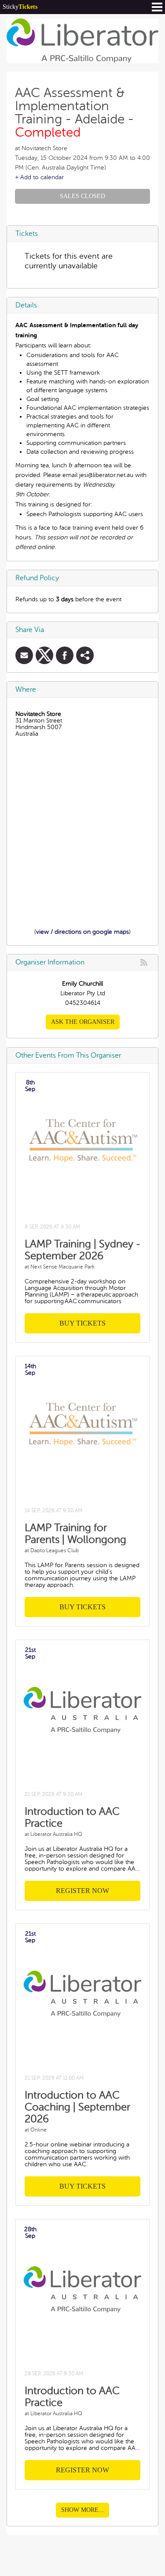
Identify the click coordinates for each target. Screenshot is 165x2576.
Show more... (82, 2510)
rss (144, 962)
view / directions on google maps (82, 932)
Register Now (82, 1891)
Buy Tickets (82, 1323)
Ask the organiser (83, 1022)
